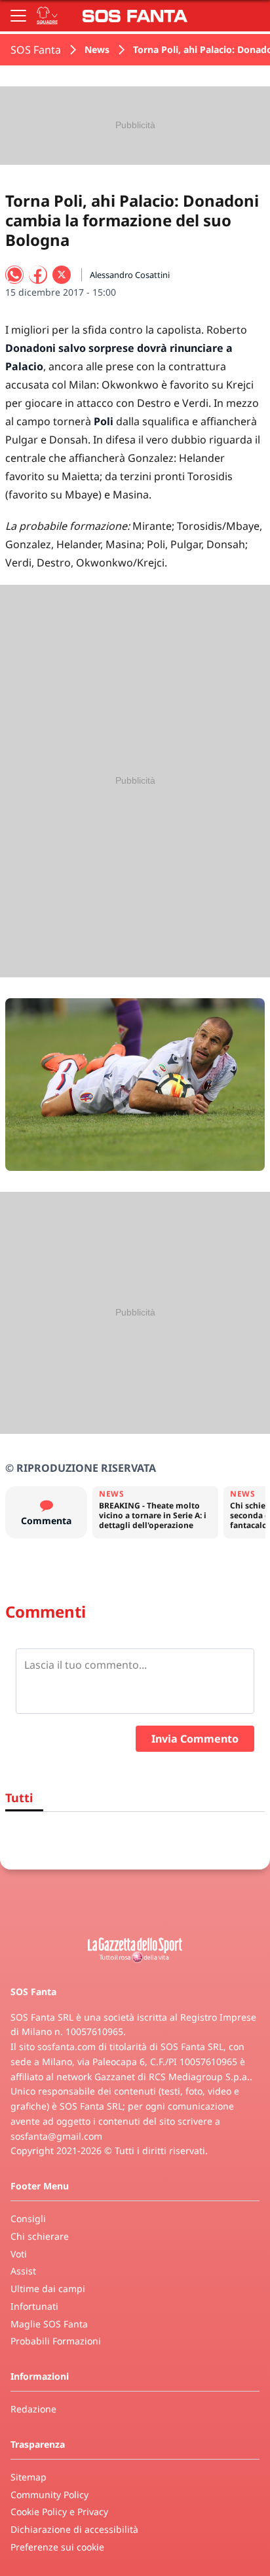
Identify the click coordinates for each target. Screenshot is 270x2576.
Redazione (33, 2409)
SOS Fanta (36, 50)
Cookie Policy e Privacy (59, 2512)
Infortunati (34, 2306)
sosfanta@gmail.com (56, 2136)
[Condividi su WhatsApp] (14, 275)
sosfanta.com (67, 2046)
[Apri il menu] (18, 16)
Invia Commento (195, 1739)
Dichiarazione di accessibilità (74, 2529)
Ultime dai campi (48, 2289)
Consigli (28, 2219)
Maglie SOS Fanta (49, 2324)
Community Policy (49, 2495)
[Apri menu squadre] (47, 16)
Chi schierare (40, 2236)
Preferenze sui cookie (57, 2547)
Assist (23, 2271)
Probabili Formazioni (56, 2341)
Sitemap (29, 2477)
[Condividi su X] (62, 275)
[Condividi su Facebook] (38, 275)
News (97, 49)
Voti (19, 2254)
